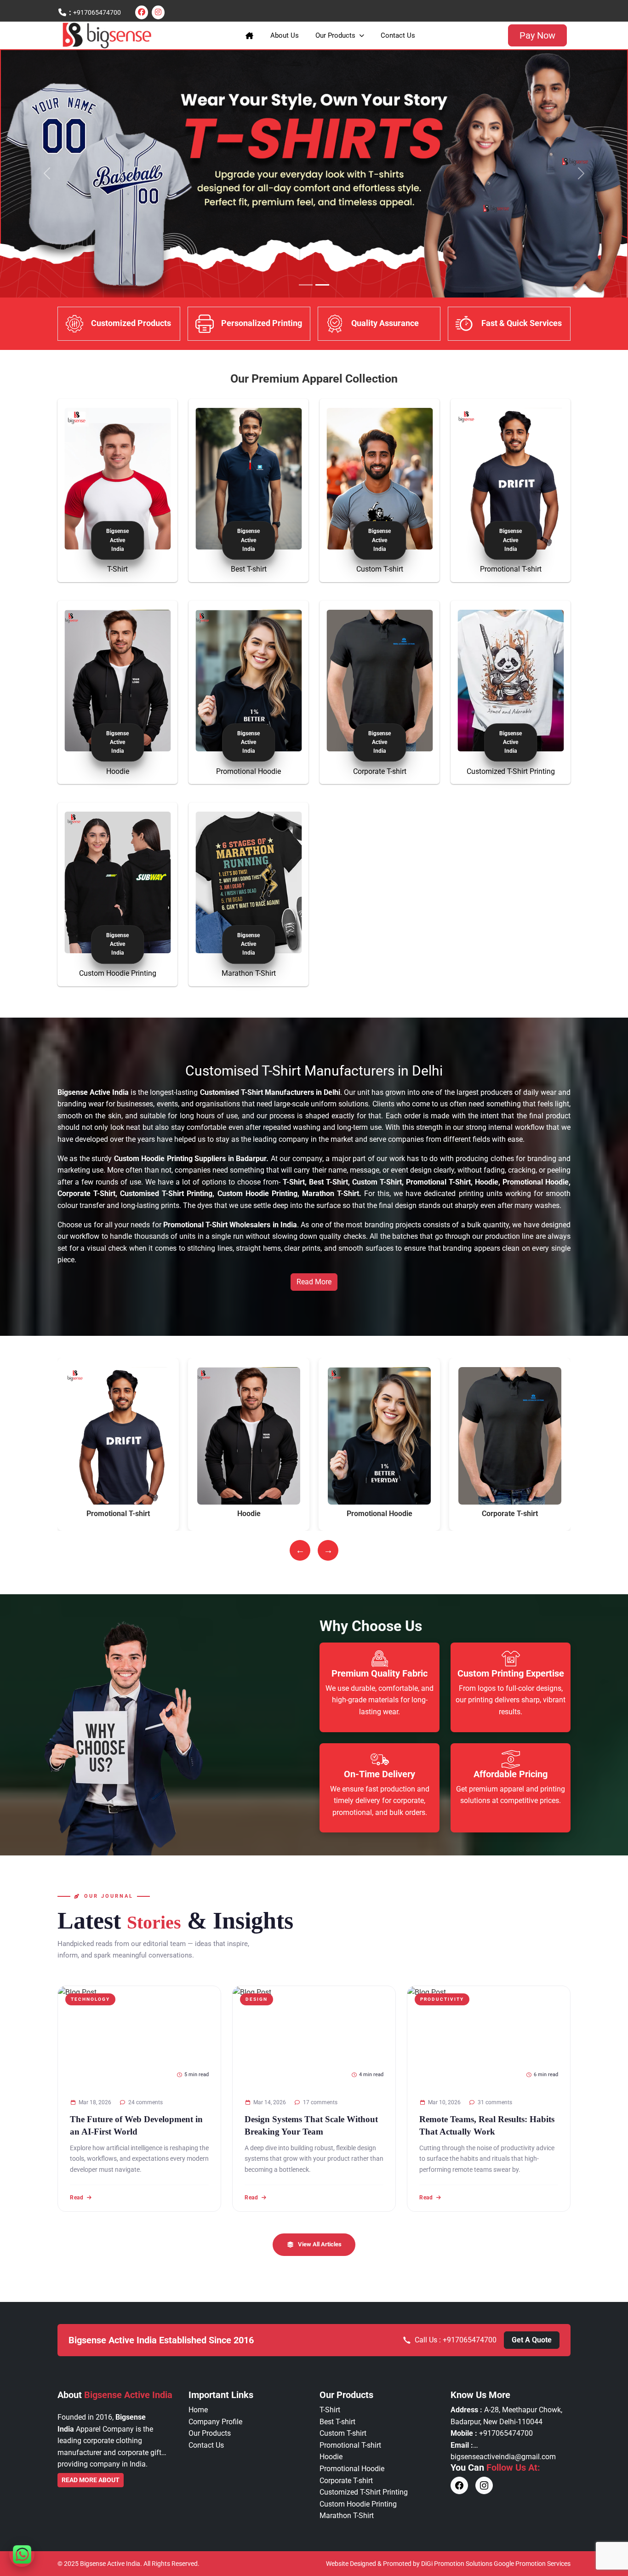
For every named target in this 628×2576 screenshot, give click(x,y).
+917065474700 (97, 12)
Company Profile (215, 2422)
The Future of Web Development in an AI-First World (136, 2125)
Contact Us (398, 35)
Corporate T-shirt (380, 771)
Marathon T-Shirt (249, 973)
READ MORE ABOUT (91, 2480)
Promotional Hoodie (248, 771)
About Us (285, 35)
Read (77, 2197)
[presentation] (300, 1550)
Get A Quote (532, 2340)
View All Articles (320, 2244)
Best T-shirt (249, 569)
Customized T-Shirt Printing (511, 771)
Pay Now (537, 35)
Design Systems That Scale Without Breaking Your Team (311, 2125)
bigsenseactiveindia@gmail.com (503, 2457)
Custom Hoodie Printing (118, 973)
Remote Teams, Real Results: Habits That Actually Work (487, 2125)
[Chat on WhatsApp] (22, 2554)
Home (198, 2410)
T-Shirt (117, 569)
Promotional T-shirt (511, 569)
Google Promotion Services (532, 2564)
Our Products (335, 35)
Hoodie (118, 771)
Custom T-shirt (380, 569)
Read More (314, 1282)
